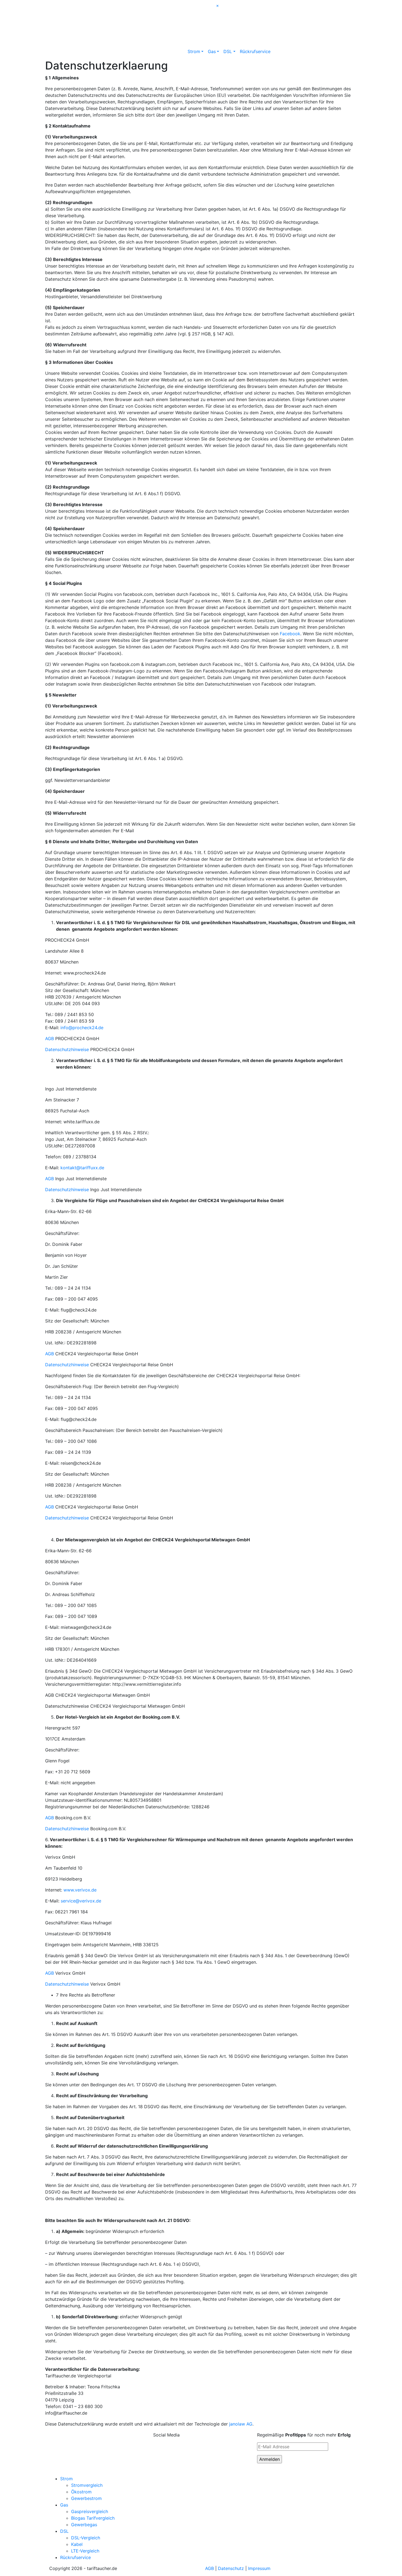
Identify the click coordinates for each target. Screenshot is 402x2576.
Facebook (290, 634)
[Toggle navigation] (57, 5)
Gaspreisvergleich (90, 2511)
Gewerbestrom (86, 2498)
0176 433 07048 (295, 10)
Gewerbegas (84, 2525)
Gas (212, 51)
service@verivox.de (81, 1901)
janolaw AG (241, 2424)
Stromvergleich (87, 2485)
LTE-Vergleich (85, 2551)
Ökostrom (81, 2492)
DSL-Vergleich (86, 2538)
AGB (49, 1038)
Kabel (77, 2544)
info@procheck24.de (82, 1028)
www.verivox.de (80, 1890)
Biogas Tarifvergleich (93, 2518)
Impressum (259, 2568)
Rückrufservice (255, 51)
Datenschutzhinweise (67, 1049)
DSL (228, 51)
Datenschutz (231, 2568)
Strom (194, 51)
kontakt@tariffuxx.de (82, 1168)
